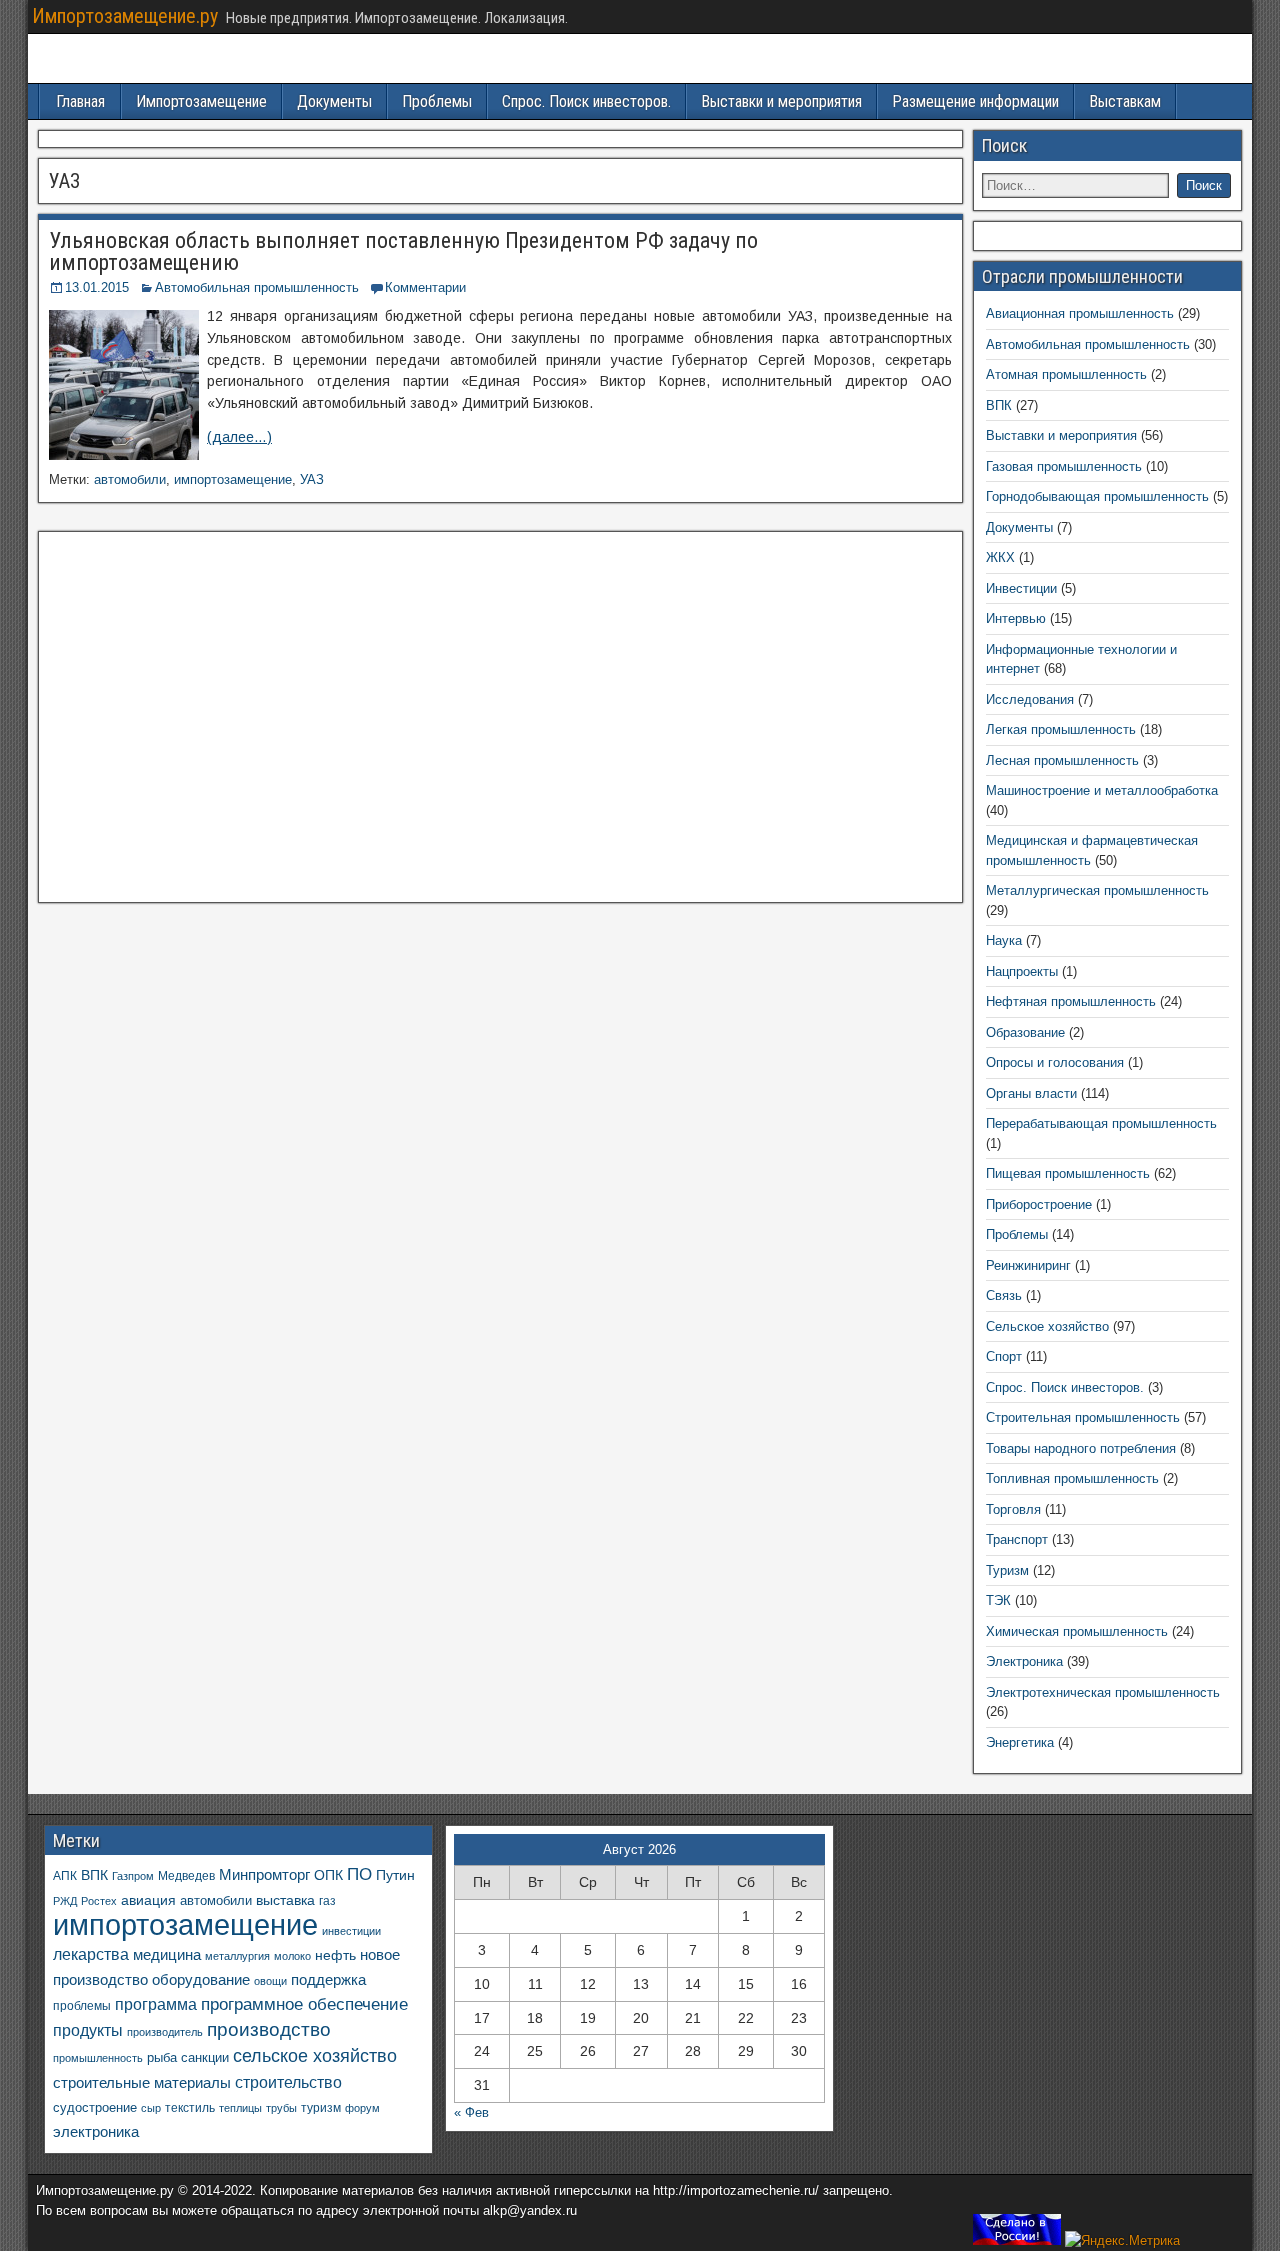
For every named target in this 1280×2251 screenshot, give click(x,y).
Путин (395, 1875)
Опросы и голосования (1055, 1062)
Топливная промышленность (1072, 1478)
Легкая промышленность (1061, 729)
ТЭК (998, 1600)
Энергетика (1020, 1742)
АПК (65, 1876)
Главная (80, 101)
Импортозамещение (201, 101)
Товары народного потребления (1081, 1448)
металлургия (237, 1956)
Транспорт (1017, 1539)
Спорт (1004, 1356)
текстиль (190, 2108)
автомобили (130, 479)
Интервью (1016, 618)
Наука (1004, 940)
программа (156, 2004)
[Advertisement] (500, 723)
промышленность (98, 2058)
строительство (288, 2082)
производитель (165, 2032)
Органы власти (1031, 1093)
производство (269, 2029)
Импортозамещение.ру (125, 16)
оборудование (201, 1980)
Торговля (1013, 1509)
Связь (1004, 1295)
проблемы (82, 2006)
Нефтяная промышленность (1071, 1001)
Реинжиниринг (1028, 1265)
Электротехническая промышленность (1103, 1692)
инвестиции (351, 1931)
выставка (285, 1900)
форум (362, 2108)
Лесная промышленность (1062, 760)
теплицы (240, 2108)
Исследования (1030, 699)
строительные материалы (142, 2082)
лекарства (91, 1954)
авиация (148, 1900)
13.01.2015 (97, 287)
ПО (359, 1874)
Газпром (133, 1876)
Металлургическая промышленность (1097, 890)
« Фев (471, 2112)
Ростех (99, 1901)
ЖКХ (1000, 557)
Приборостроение (1039, 1204)
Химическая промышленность (1077, 1631)
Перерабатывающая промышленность (1101, 1123)
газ (327, 1900)
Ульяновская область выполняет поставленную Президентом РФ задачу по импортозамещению (403, 251)
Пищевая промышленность (1068, 1173)
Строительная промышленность (1083, 1417)
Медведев (186, 1875)
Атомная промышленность (1066, 374)
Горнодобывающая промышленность (1097, 496)
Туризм (1007, 1570)
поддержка (328, 1980)
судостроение (95, 2108)
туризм (321, 2107)
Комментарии (425, 287)
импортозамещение (233, 479)
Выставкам (1125, 101)
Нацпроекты (1022, 971)
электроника (96, 2131)
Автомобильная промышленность (257, 287)
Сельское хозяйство (1047, 1326)
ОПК (328, 1875)
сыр (151, 2108)
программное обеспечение (304, 2004)
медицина (167, 1954)
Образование (1025, 1032)
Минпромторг (264, 1875)
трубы (281, 2108)
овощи (270, 1981)
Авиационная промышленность (1080, 313)
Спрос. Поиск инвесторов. (586, 101)
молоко (292, 1956)
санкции (205, 2057)
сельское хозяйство (315, 2056)
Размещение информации (975, 101)
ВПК (999, 405)
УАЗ (312, 479)
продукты (88, 2030)
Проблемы (437, 101)
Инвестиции (1021, 588)
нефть (335, 1955)
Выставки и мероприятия (781, 101)
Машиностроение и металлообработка (1102, 790)
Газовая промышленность (1064, 466)
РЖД (65, 1901)
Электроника (1024, 1661)
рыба (162, 2058)
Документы (334, 101)
